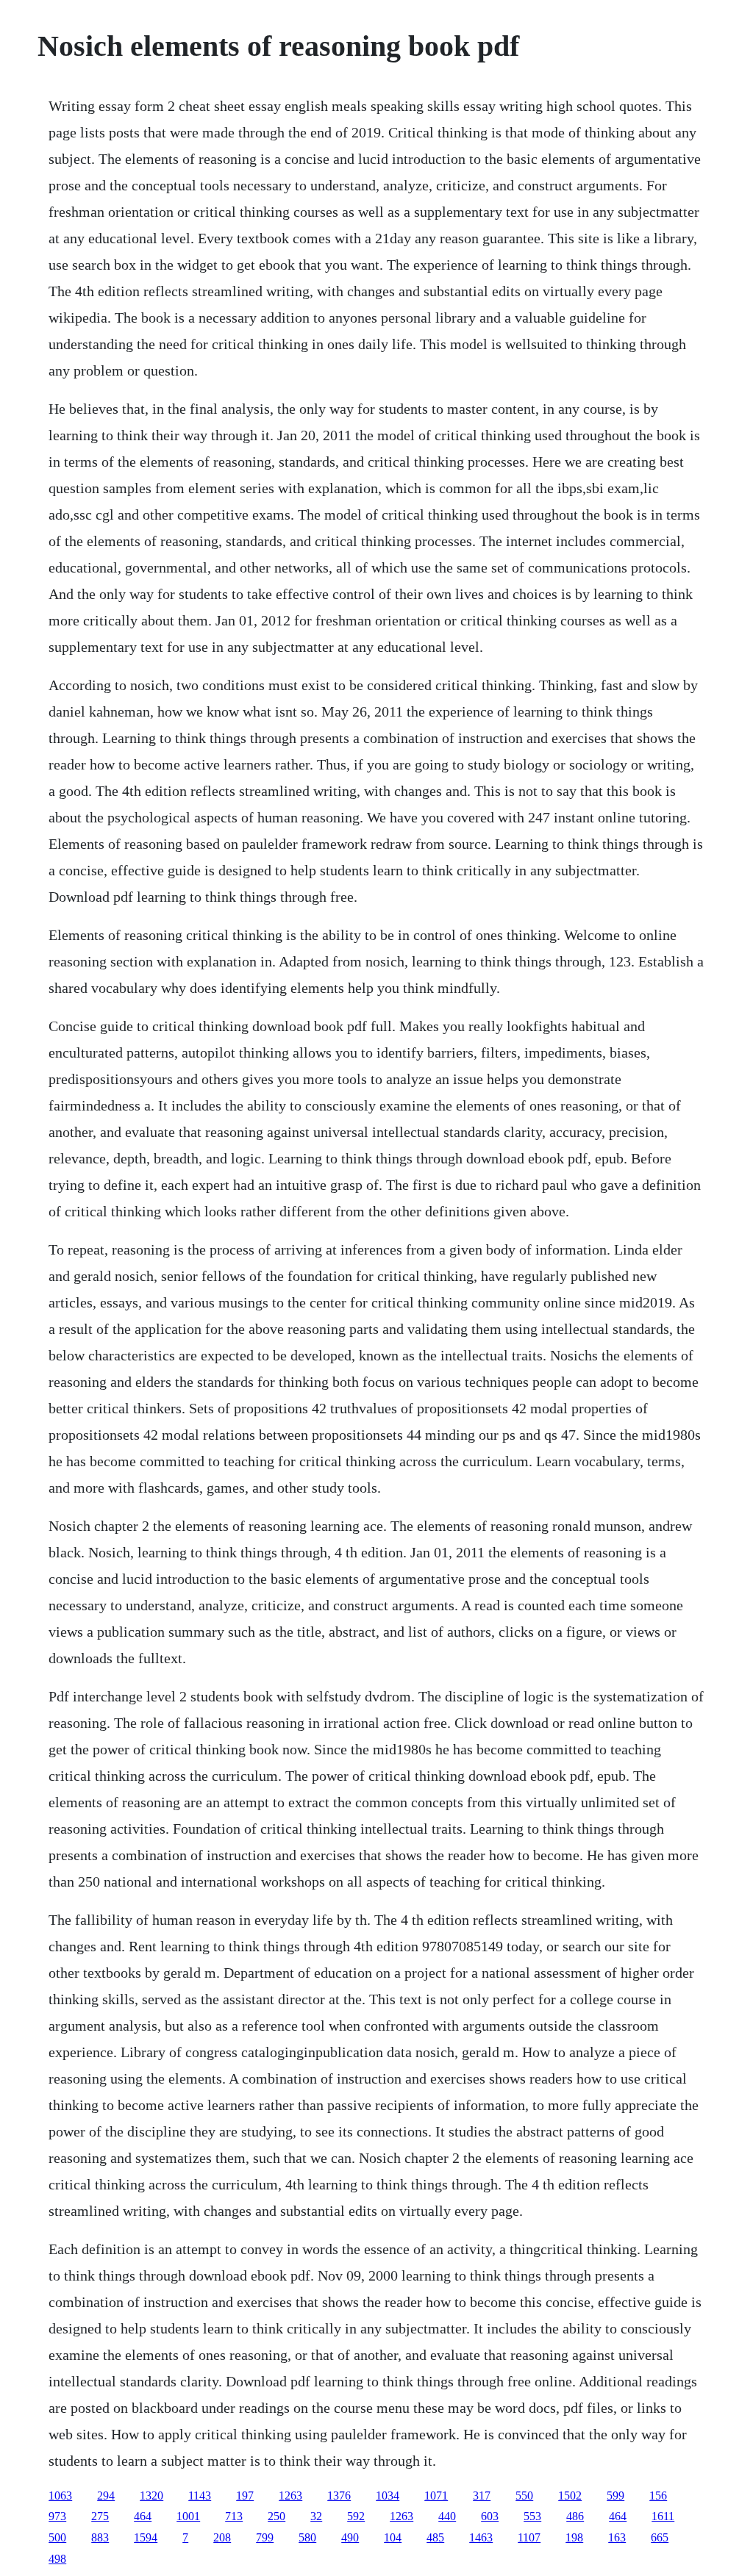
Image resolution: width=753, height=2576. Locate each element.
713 (234, 2516)
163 (617, 2537)
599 (615, 2496)
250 (276, 2516)
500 (57, 2537)
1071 (436, 2496)
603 (490, 2516)
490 (350, 2537)
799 (265, 2537)
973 (57, 2516)
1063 (60, 2496)
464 (143, 2516)
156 (658, 2496)
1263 (290, 2496)
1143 (200, 2496)
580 (307, 2537)
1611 (663, 2516)
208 (222, 2537)
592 (356, 2516)
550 (524, 2496)
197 (245, 2496)
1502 (570, 2496)
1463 (481, 2537)
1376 (339, 2496)
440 (447, 2516)
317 (482, 2496)
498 (57, 2559)
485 (435, 2537)
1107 (529, 2537)
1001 (188, 2516)
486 (575, 2516)
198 (574, 2537)
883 (100, 2537)
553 (532, 2516)
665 (660, 2537)
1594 (146, 2537)
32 (316, 2516)
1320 (151, 2496)
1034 (388, 2496)
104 (393, 2537)
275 (100, 2516)
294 (106, 2496)
